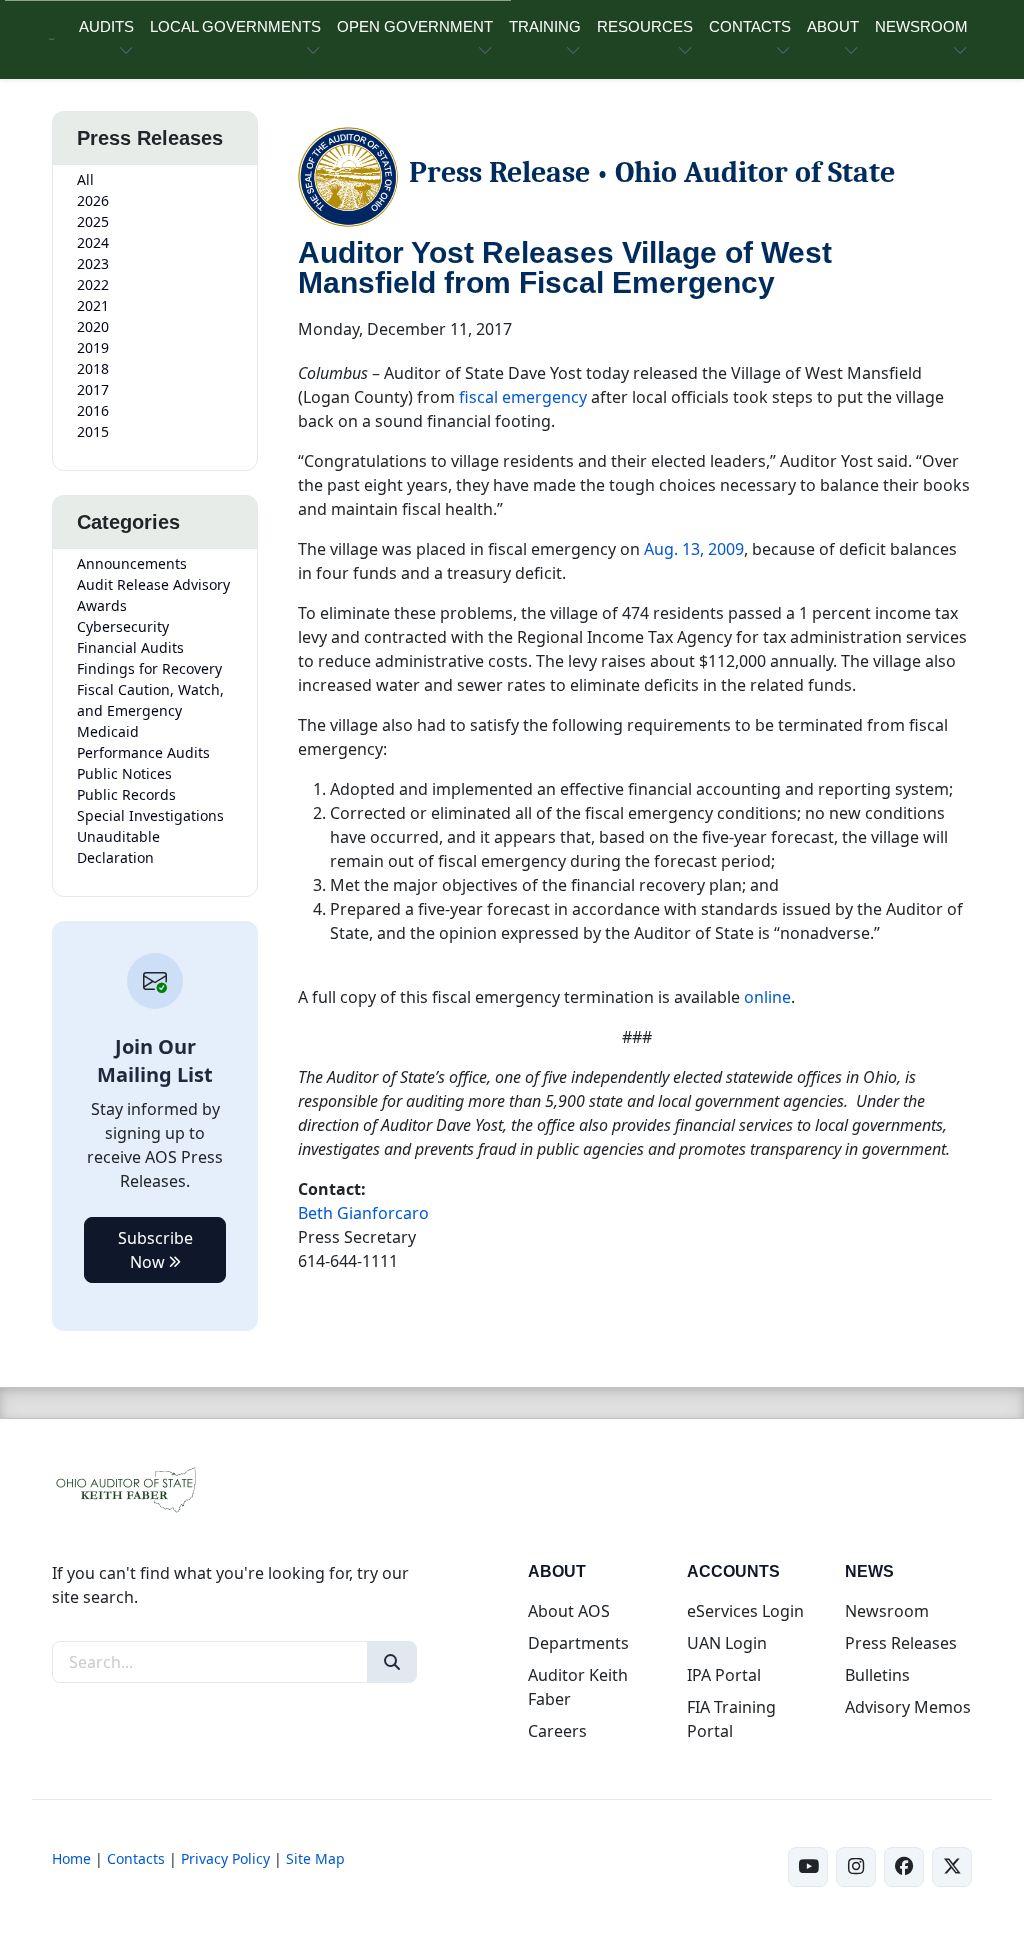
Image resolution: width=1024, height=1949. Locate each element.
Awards (102, 605)
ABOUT (833, 26)
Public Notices (124, 773)
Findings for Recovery (149, 668)
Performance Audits (143, 752)
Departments (578, 1643)
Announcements (132, 563)
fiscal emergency (523, 397)
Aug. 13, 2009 (694, 549)
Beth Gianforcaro (363, 1213)
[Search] (392, 1662)
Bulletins (877, 1675)
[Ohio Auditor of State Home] (51, 39)
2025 (93, 221)
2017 (93, 389)
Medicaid (108, 731)
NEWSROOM (921, 26)
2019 (93, 347)
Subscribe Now (155, 1250)
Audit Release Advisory (153, 584)
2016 (93, 410)
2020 (93, 326)
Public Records (126, 794)
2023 (93, 263)
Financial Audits (130, 647)
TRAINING (545, 26)
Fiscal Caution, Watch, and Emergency (150, 700)
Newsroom (887, 1611)
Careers (557, 1731)
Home (71, 1858)
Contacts (136, 1858)
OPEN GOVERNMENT (415, 26)
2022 (93, 284)
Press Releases (901, 1643)
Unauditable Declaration (118, 847)
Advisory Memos (908, 1707)
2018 (93, 368)
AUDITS (106, 26)
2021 (93, 305)
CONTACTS (750, 26)
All (85, 179)
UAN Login (727, 1643)
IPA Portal (724, 1675)
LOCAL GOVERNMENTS (235, 26)
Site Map (315, 1858)
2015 (93, 431)
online (767, 997)
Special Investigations (150, 815)
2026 (93, 200)
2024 (93, 242)
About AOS (569, 1611)
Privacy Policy (225, 1858)
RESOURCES (645, 26)
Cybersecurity (123, 626)
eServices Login (745, 1611)
